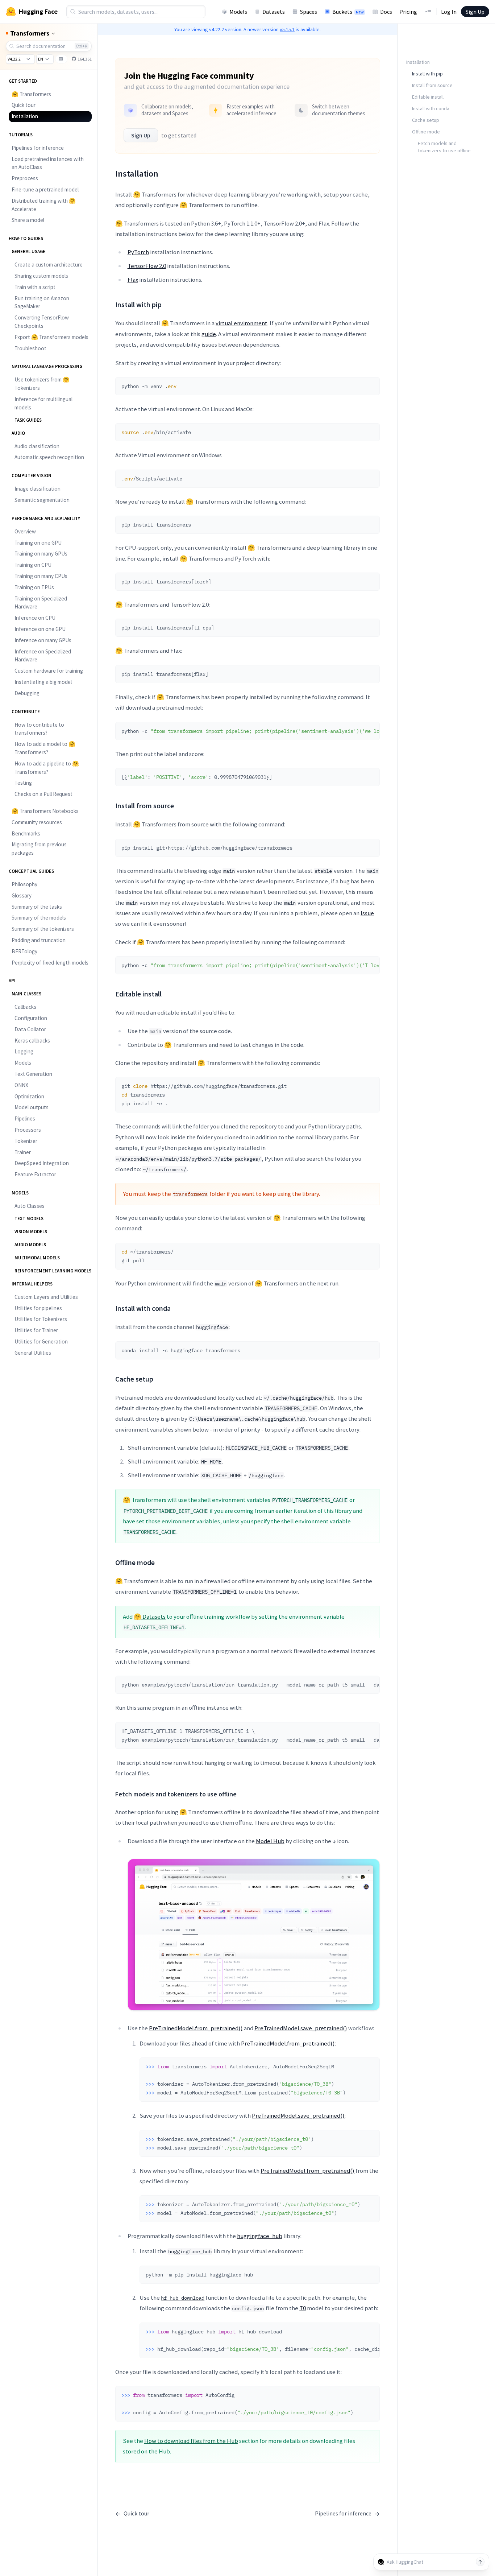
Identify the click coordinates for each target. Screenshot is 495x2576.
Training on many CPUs (41, 576)
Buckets (348, 12)
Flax (133, 280)
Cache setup (426, 120)
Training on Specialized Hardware (41, 603)
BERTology (24, 951)
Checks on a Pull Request (43, 794)
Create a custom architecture (49, 265)
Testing (23, 783)
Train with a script (35, 287)
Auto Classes (30, 1206)
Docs (386, 12)
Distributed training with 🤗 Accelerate (44, 205)
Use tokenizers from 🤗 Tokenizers (42, 384)
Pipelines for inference (38, 148)
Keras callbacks (32, 1041)
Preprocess (25, 178)
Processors (28, 1130)
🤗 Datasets (150, 1617)
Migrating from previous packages (39, 849)
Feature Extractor (35, 1174)
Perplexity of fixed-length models (50, 963)
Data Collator (30, 1029)
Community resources (37, 822)
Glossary (22, 895)
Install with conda (431, 108)
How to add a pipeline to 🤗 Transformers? (47, 768)
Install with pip (427, 74)
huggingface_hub (260, 2236)
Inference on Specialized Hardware (43, 656)
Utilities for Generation (41, 1341)
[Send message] (480, 2562)
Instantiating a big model (43, 682)
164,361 (84, 59)
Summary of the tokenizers (43, 929)
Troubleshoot (30, 348)
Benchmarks (26, 833)
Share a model (28, 220)
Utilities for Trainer (36, 1330)
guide (209, 334)
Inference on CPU (35, 618)
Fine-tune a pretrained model (45, 189)
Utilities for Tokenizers (41, 1319)
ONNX (21, 1085)
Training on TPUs (34, 587)
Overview (25, 531)
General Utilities (33, 1353)
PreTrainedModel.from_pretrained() (196, 2028)
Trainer (23, 1152)
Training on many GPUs (41, 554)
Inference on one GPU (40, 629)
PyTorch (138, 252)
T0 (303, 2308)
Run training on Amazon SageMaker (42, 302)
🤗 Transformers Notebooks (45, 811)
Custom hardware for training (49, 671)
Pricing (408, 12)
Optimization (29, 1096)
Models (238, 12)
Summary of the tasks (37, 907)
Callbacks (25, 1007)
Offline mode (426, 132)
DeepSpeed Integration (42, 1163)
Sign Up (475, 12)
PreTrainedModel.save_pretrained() (301, 2028)
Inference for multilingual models (43, 403)
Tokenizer (26, 1141)
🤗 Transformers (31, 94)
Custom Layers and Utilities (46, 1297)
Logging (24, 1051)
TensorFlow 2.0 (147, 266)
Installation (25, 116)
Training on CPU (33, 565)
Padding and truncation (39, 940)
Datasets (274, 12)
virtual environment (242, 323)
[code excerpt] (371, 385)
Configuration (31, 1018)
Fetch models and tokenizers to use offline (444, 147)
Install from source (432, 85)
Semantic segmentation (42, 500)
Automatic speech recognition (49, 457)
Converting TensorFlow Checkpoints (42, 322)
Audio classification (37, 446)
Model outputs (32, 1107)
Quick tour (24, 105)
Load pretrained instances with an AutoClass (48, 163)
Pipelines (25, 1118)
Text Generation (33, 1074)
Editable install (428, 97)
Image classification (38, 489)
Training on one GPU (38, 543)
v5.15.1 (287, 29)
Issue (367, 913)
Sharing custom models (41, 276)
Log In (449, 12)
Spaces (309, 12)
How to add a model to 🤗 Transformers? (45, 748)
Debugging (27, 693)
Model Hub (270, 1841)
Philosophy (24, 884)
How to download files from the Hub (191, 2441)
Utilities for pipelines (38, 1308)
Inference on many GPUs (43, 640)
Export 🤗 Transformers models (51, 337)
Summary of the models (39, 918)
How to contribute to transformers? (39, 729)
